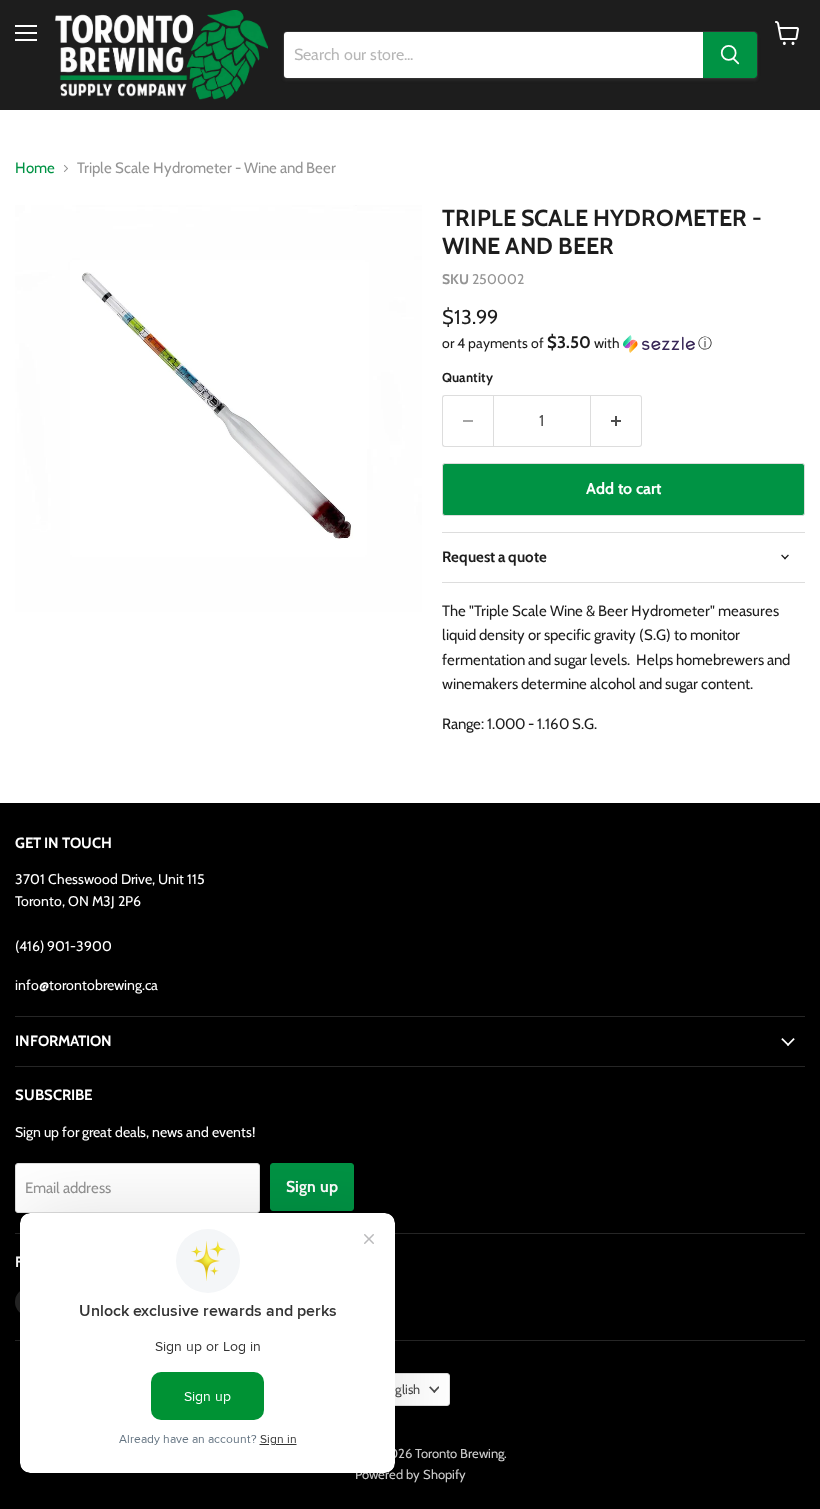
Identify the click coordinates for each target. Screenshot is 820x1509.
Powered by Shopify (410, 1474)
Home (35, 168)
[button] (623, 343)
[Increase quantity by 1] (616, 421)
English (400, 1389)
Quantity (467, 377)
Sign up (312, 1186)
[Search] (730, 55)
